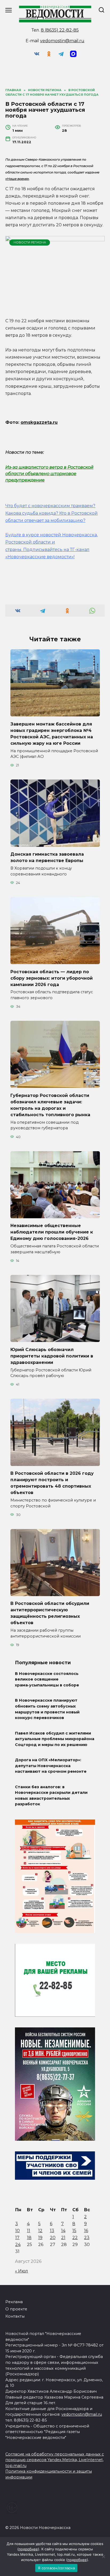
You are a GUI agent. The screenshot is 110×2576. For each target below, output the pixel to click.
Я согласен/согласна (56, 2568)
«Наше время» (17, 179)
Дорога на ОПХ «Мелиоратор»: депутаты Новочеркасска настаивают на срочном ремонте (51, 1766)
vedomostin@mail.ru (62, 41)
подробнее (28, 2549)
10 (17, 2231)
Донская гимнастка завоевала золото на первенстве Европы (47, 857)
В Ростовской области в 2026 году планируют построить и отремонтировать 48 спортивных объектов (52, 1483)
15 (74, 2231)
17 (17, 2238)
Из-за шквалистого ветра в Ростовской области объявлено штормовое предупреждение (49, 474)
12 (40, 2231)
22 (75, 2238)
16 (86, 2231)
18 (29, 2238)
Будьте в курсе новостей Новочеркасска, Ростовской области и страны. (52, 542)
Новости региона (30, 242)
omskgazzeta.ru (39, 422)
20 (53, 2238)
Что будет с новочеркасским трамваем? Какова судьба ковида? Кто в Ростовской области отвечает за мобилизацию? (52, 513)
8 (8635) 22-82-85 (60, 30)
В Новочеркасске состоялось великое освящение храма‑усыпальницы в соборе (47, 1679)
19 (40, 2238)
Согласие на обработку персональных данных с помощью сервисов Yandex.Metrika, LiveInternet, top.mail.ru (55, 2460)
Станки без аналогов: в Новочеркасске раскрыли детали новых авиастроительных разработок (51, 1796)
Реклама (14, 2302)
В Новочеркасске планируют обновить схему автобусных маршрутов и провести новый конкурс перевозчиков (47, 1709)
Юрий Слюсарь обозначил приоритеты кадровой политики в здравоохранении (52, 1356)
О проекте (16, 2309)
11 (29, 2231)
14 (63, 2231)
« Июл (21, 2271)
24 (18, 2245)
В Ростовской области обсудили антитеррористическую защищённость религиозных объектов (50, 1613)
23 (87, 2238)
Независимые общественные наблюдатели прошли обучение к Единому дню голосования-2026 (52, 1232)
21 (63, 2238)
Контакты (15, 2316)
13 (52, 2231)
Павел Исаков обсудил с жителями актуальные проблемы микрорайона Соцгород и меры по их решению (55, 1739)
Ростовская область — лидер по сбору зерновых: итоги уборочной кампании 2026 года (52, 978)
